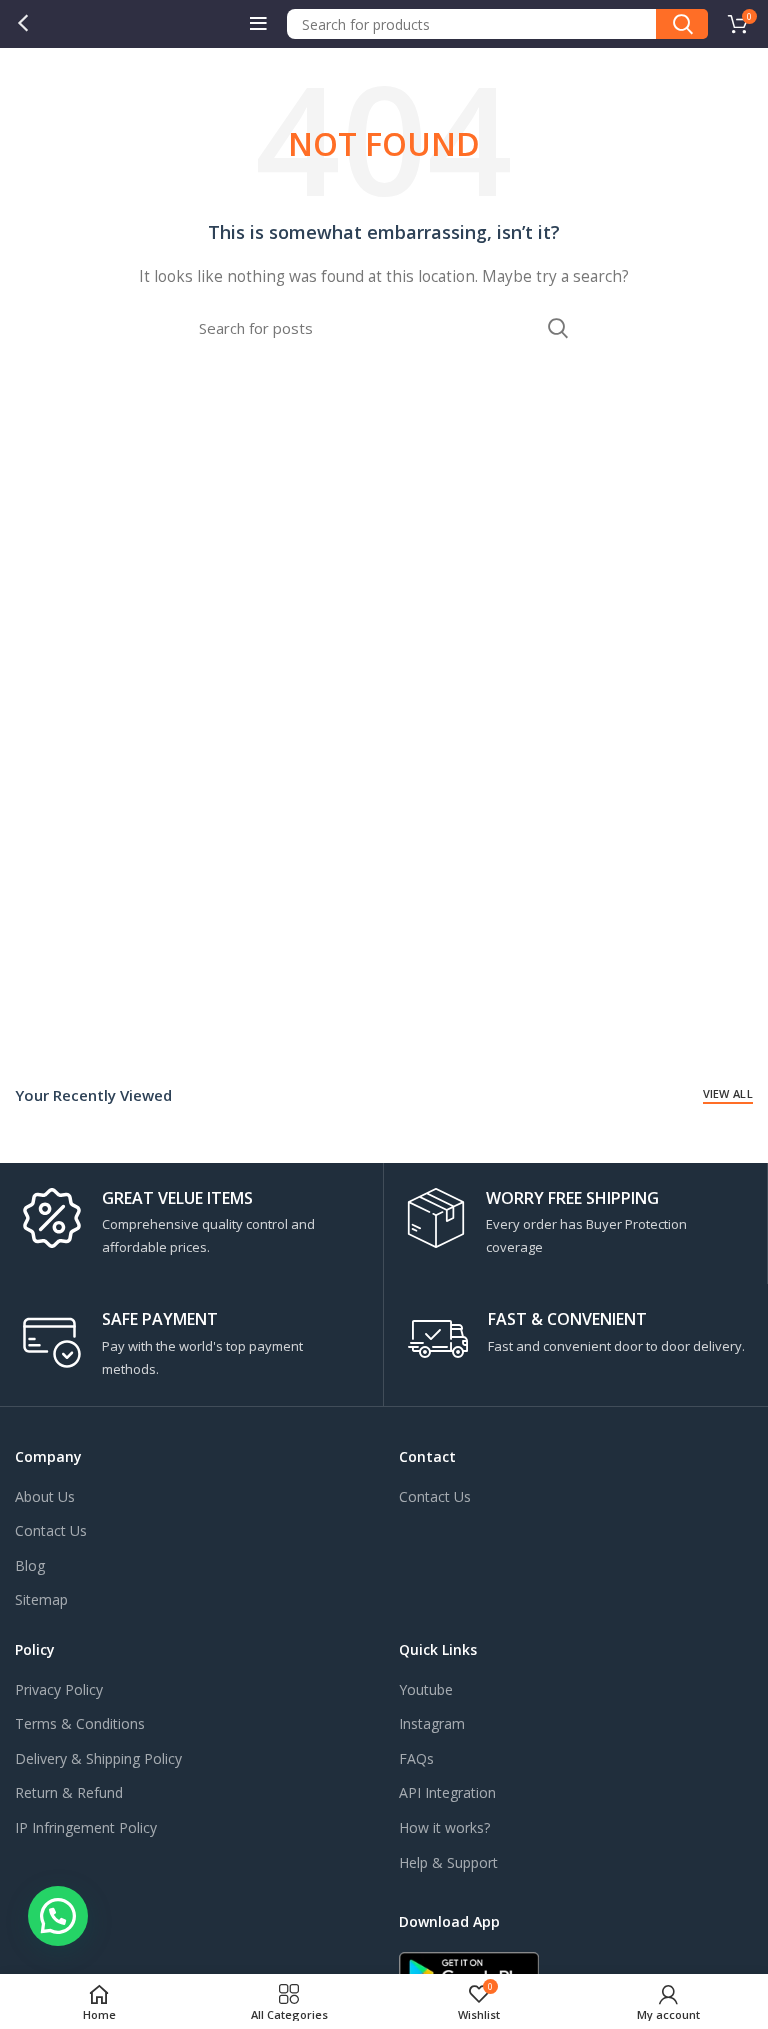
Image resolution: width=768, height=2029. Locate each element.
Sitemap (41, 1599)
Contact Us (51, 1530)
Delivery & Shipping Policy (98, 1758)
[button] (58, 1916)
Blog (30, 1565)
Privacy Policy (59, 1689)
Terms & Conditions (80, 1723)
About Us (45, 1496)
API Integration (447, 1792)
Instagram (432, 1723)
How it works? (444, 1827)
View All (728, 1093)
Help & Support (448, 1862)
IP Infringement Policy (86, 1827)
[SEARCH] (682, 24)
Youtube (426, 1689)
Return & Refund (69, 1792)
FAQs (416, 1758)
